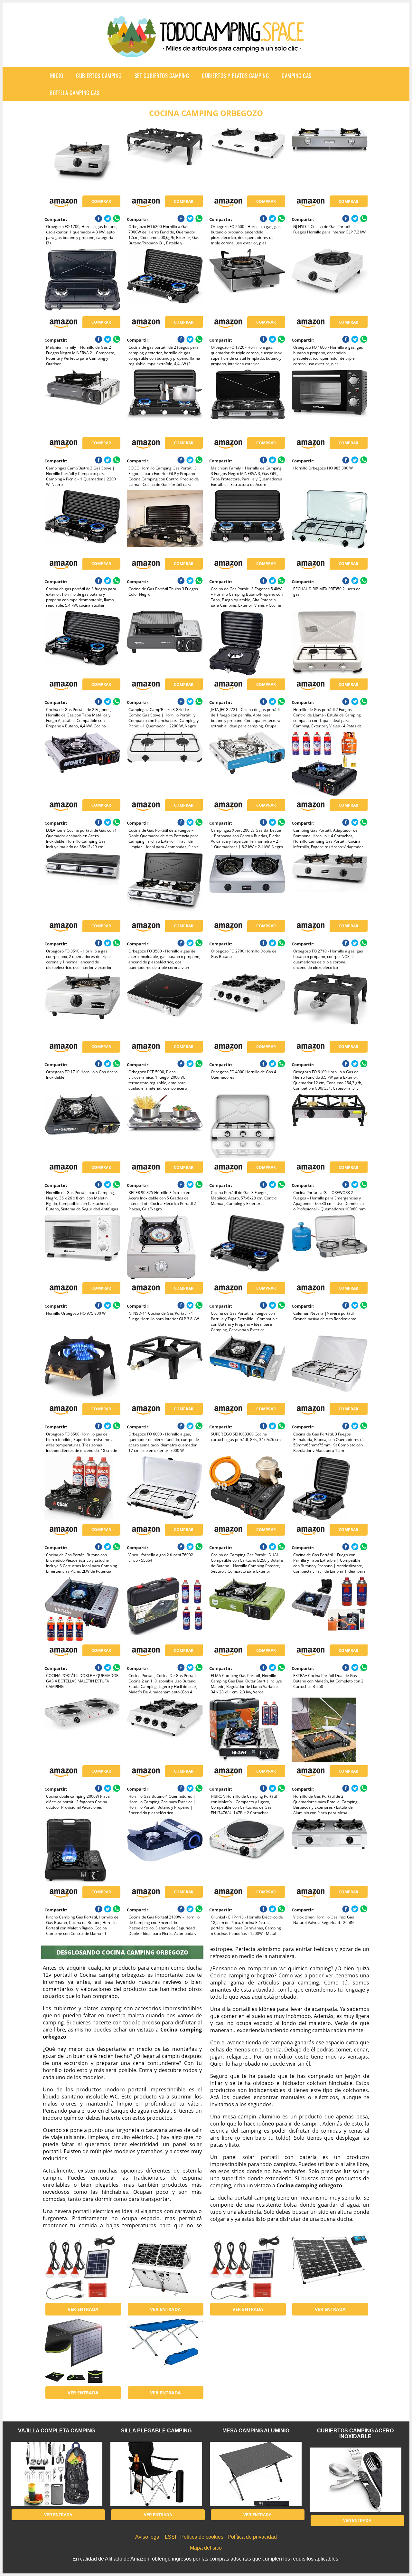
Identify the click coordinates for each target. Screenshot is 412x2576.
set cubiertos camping (162, 76)
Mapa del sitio (206, 2548)
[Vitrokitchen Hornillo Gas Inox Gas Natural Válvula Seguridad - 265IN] (329, 1851)
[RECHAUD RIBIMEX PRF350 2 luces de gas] (329, 522)
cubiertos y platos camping (235, 76)
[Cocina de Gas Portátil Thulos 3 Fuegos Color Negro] (165, 522)
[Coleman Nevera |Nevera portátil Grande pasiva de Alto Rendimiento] (329, 1247)
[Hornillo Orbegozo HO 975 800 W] (82, 1247)
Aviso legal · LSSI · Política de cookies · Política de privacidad (206, 2537)
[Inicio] (206, 52)
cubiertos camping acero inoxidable (355, 2434)
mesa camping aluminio (256, 2431)
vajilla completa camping (56, 2431)
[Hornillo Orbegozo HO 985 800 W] (329, 402)
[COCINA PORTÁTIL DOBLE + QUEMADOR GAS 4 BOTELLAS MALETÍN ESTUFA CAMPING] (82, 1609)
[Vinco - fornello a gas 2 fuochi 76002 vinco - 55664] (165, 1488)
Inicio (56, 76)
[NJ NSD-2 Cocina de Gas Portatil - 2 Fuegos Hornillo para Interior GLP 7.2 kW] (329, 160)
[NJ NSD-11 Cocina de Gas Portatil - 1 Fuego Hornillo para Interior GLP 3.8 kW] (165, 1247)
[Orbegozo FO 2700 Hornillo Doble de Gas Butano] (247, 885)
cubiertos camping (99, 76)
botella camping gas (75, 93)
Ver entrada (83, 2309)
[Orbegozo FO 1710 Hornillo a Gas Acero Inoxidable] (82, 1005)
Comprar (101, 201)
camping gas (297, 76)
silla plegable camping (156, 2431)
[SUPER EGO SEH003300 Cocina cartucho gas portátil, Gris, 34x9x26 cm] (247, 1368)
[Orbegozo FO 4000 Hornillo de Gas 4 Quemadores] (247, 1005)
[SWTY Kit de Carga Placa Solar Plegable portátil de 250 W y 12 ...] (329, 2268)
